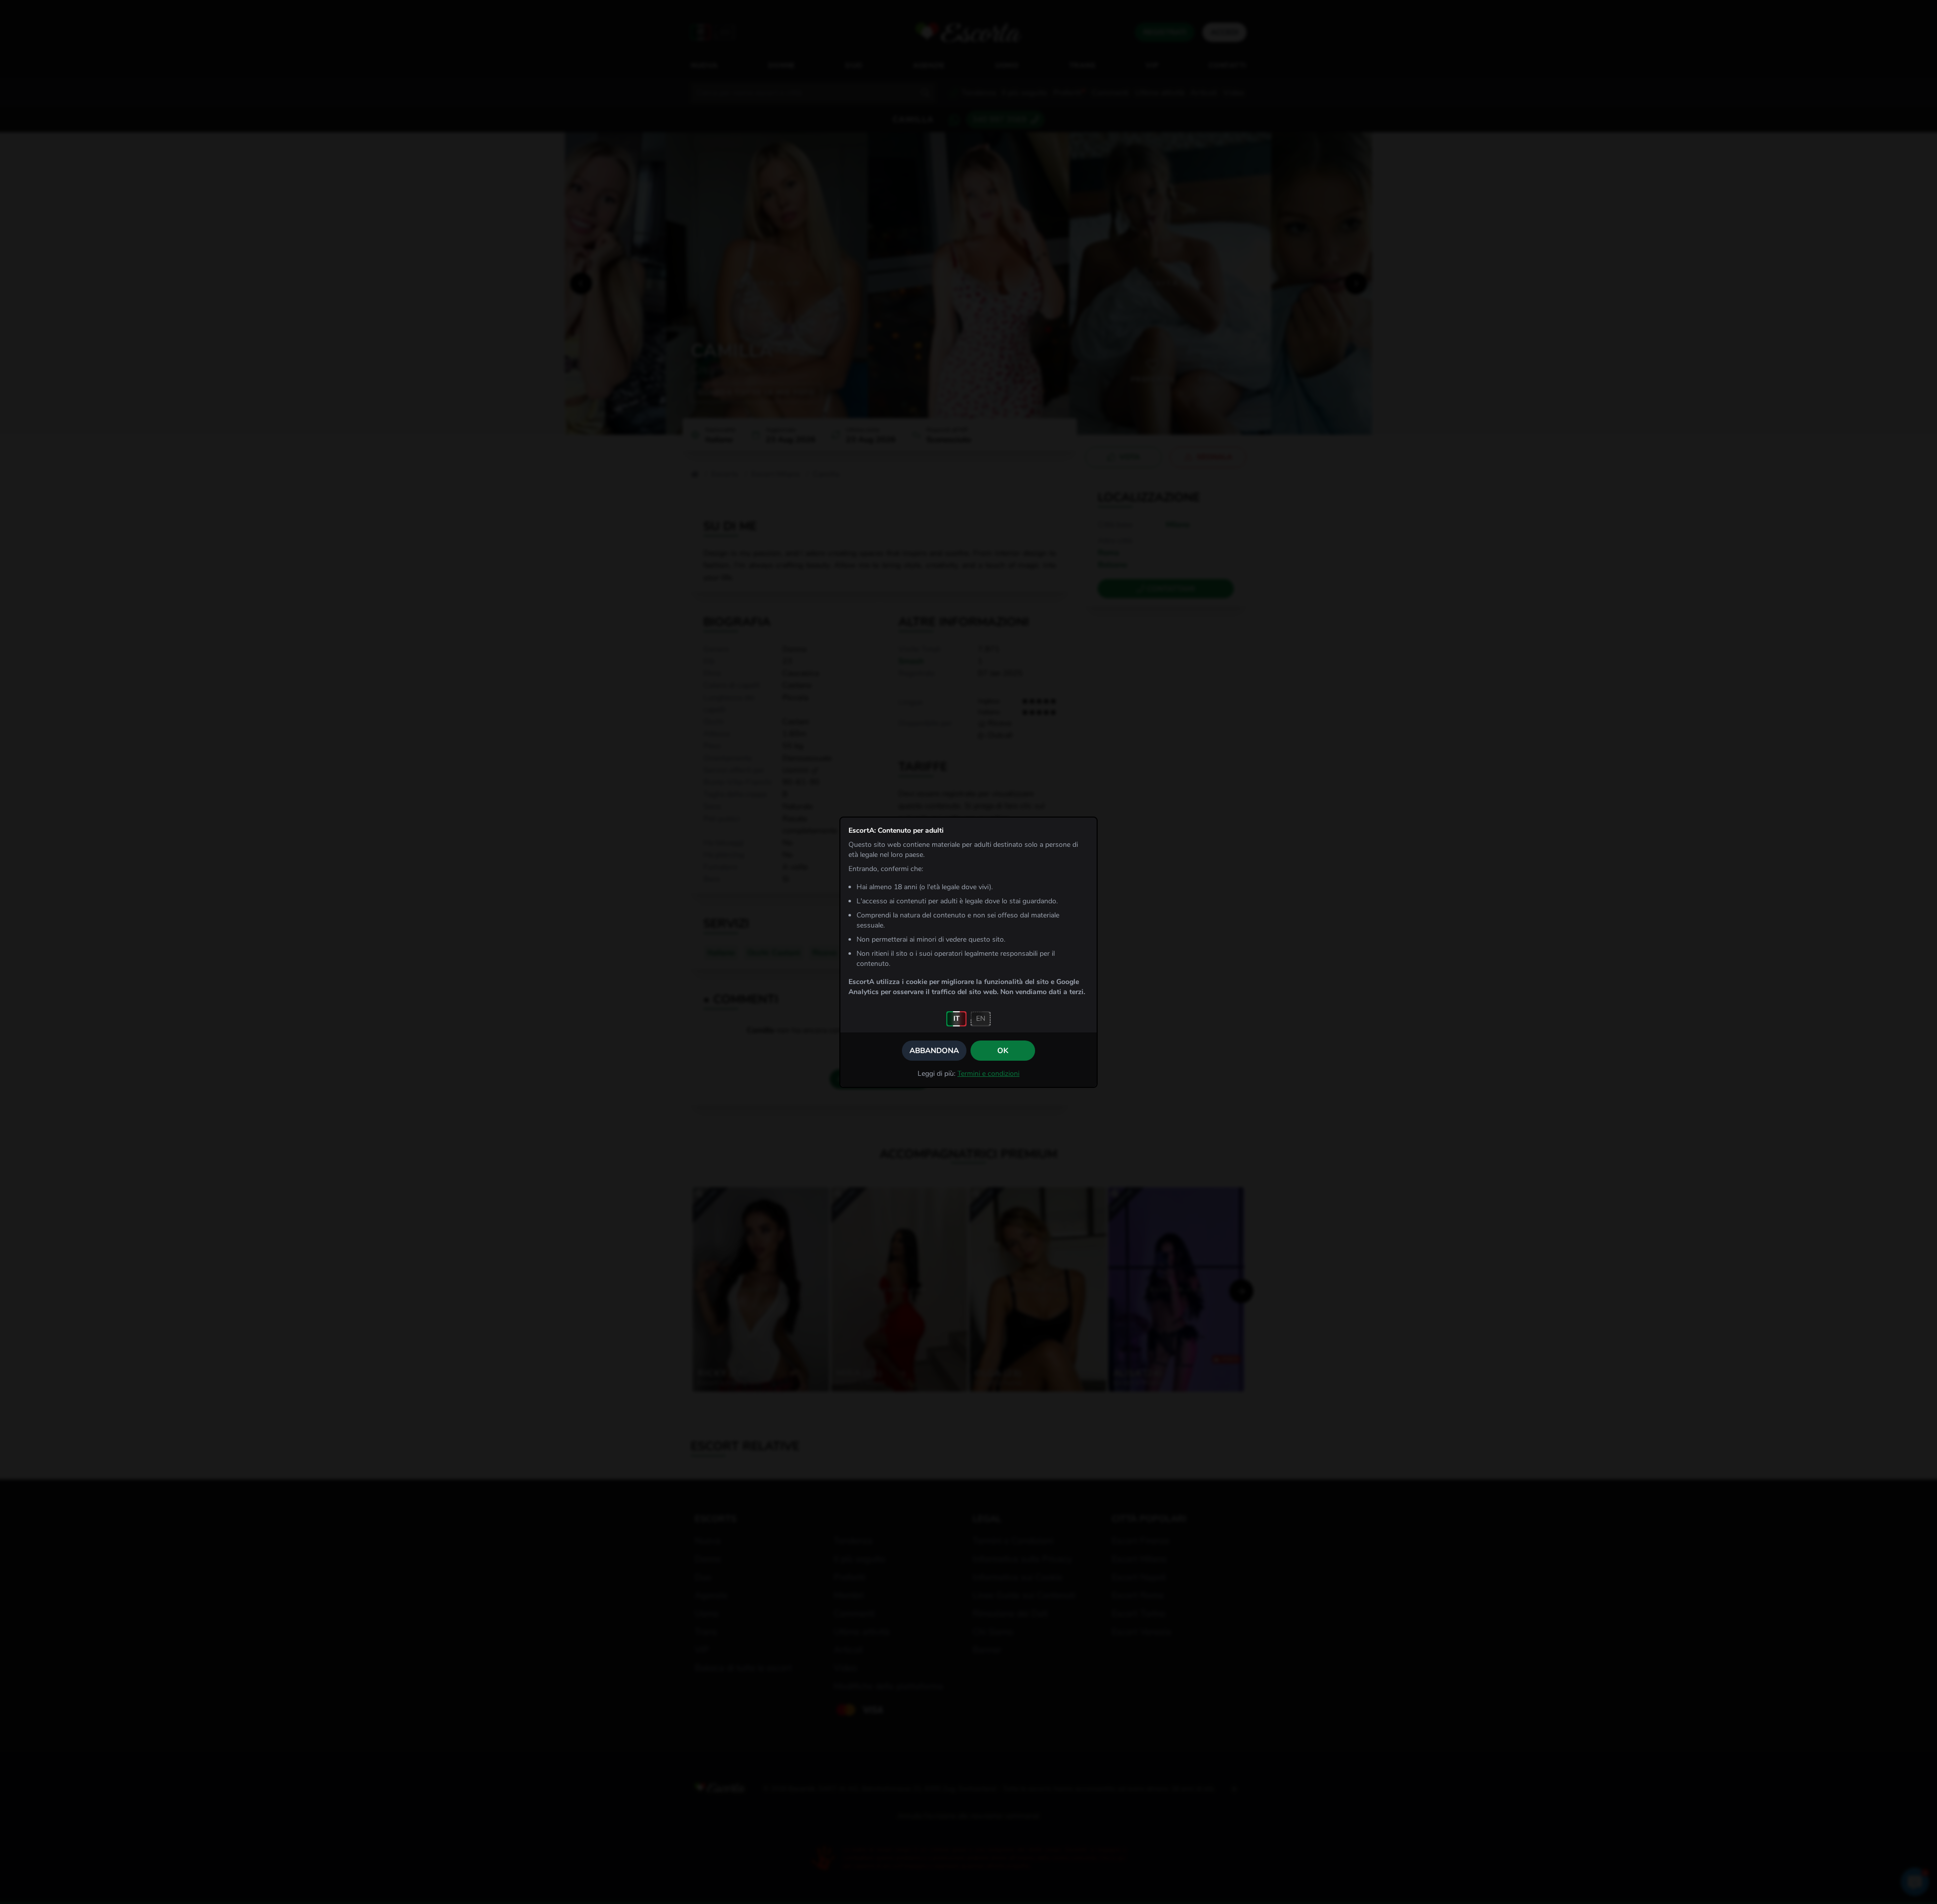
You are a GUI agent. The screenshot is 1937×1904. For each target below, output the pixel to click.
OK (1003, 1051)
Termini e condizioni (988, 1074)
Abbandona (934, 1051)
